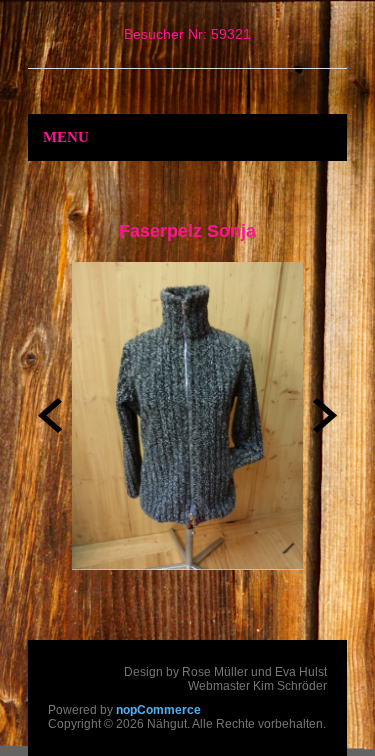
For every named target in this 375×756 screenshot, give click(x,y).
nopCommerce (158, 710)
